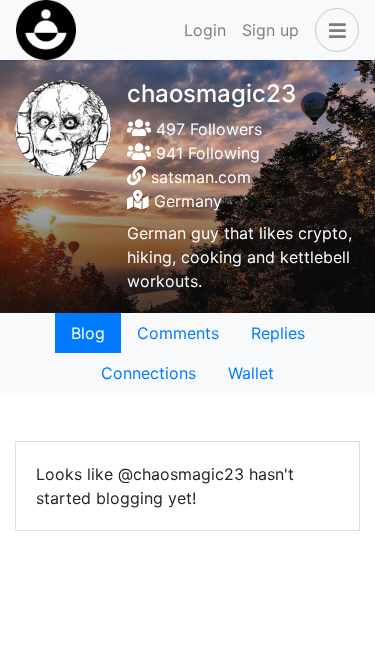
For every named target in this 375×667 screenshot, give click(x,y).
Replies (278, 333)
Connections (148, 373)
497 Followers (206, 129)
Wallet (251, 373)
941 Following (205, 153)
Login (205, 30)
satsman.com (201, 177)
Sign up (270, 30)
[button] (333, 30)
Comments (178, 333)
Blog (88, 333)
